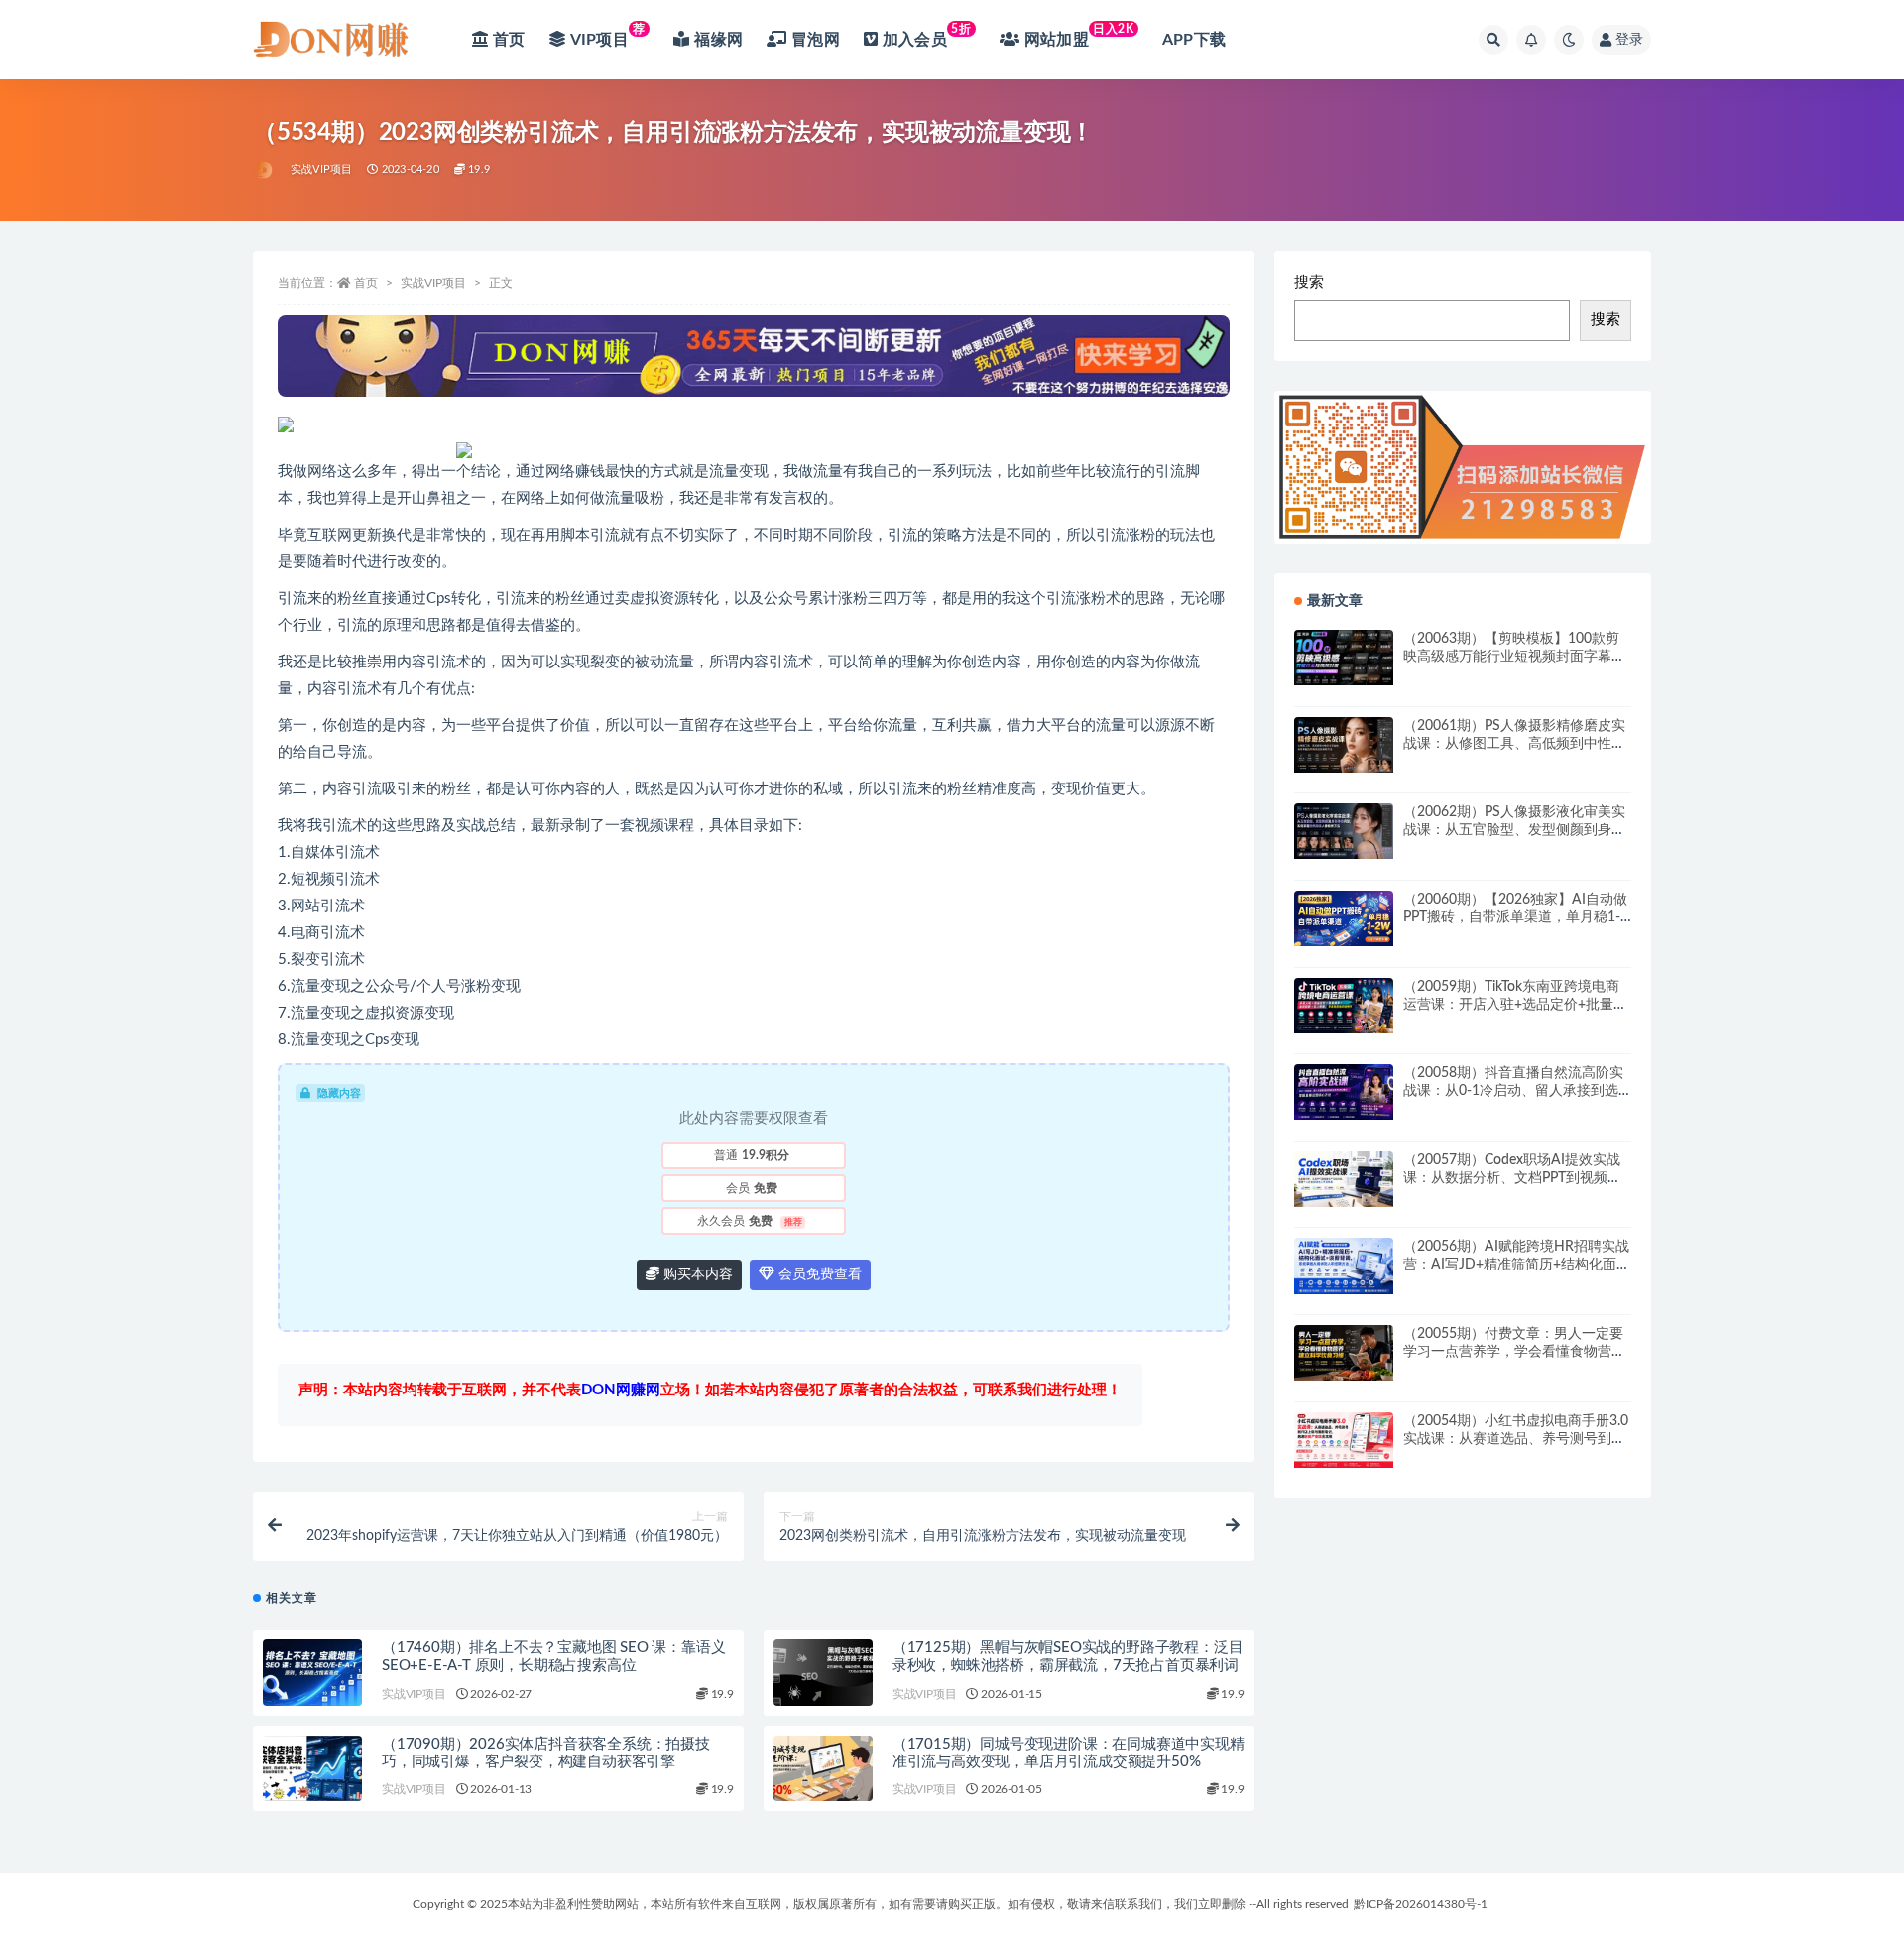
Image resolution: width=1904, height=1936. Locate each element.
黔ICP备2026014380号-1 (1421, 1904)
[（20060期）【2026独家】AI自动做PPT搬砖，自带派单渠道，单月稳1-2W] (1344, 918)
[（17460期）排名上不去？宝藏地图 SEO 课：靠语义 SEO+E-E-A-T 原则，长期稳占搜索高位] (312, 1673)
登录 (1629, 40)
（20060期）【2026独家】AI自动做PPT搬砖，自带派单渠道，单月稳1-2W (1515, 917)
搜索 (1309, 282)
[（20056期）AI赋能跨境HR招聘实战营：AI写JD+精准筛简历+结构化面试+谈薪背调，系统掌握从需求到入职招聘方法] (1344, 1266)
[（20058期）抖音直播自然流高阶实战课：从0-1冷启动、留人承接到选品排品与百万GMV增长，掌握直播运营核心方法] (1344, 1092)
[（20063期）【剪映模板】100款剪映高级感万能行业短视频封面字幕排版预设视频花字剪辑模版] (1344, 658)
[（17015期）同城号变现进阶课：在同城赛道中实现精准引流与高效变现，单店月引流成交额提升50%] (823, 1769)
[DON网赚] (264, 170)
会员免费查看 (818, 1274)
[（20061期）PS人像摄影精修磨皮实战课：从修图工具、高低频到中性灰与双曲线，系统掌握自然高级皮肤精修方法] (1344, 745)
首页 (366, 283)
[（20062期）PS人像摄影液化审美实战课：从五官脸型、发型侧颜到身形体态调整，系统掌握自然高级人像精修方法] (1344, 831)
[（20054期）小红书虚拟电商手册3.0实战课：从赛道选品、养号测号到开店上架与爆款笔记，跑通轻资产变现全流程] (1344, 1440)
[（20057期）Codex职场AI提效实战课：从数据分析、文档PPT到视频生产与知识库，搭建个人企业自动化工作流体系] (1344, 1179)
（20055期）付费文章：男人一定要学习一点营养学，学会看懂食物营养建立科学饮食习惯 (1514, 1352)
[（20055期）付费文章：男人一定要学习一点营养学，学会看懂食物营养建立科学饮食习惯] (1344, 1353)
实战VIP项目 (321, 169)
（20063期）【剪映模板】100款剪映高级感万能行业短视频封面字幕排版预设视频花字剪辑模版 (1514, 657)
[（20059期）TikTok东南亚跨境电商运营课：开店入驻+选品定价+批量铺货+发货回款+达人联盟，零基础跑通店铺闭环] (1344, 1006)
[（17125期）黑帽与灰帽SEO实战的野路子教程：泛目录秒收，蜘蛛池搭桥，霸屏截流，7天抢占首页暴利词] (823, 1673)
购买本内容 (696, 1274)
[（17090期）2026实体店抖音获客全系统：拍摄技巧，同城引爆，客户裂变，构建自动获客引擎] (312, 1769)
